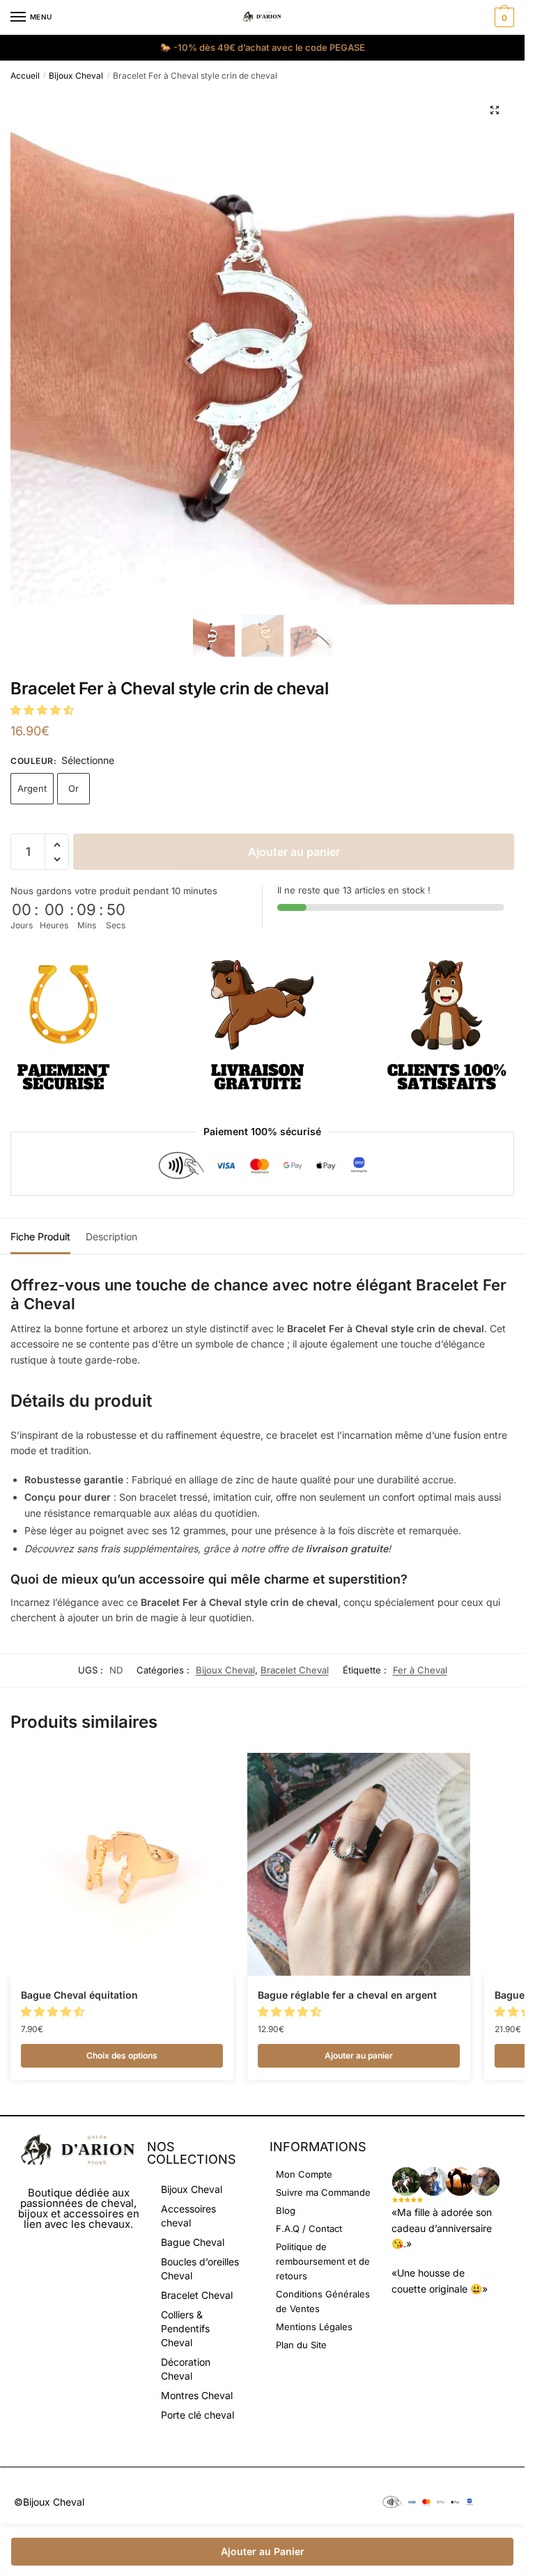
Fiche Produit (40, 1236)
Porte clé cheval (197, 2415)
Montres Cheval (197, 2395)
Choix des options (122, 2055)
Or (73, 788)
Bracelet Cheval (295, 1670)
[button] (495, 110)
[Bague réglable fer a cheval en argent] (359, 1864)
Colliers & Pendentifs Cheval (185, 2328)
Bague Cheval (193, 2242)
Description (111, 1236)
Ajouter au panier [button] (359, 2055)
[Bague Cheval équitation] (122, 1864)
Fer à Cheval (420, 1670)
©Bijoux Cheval (49, 2502)
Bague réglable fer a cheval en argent (347, 1995)
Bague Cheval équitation (79, 1995)
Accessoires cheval (188, 2216)
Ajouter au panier (294, 852)
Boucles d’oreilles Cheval (200, 2269)
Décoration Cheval (186, 2369)
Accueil (25, 76)
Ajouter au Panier (263, 2551)
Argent (32, 788)
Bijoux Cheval (76, 76)
